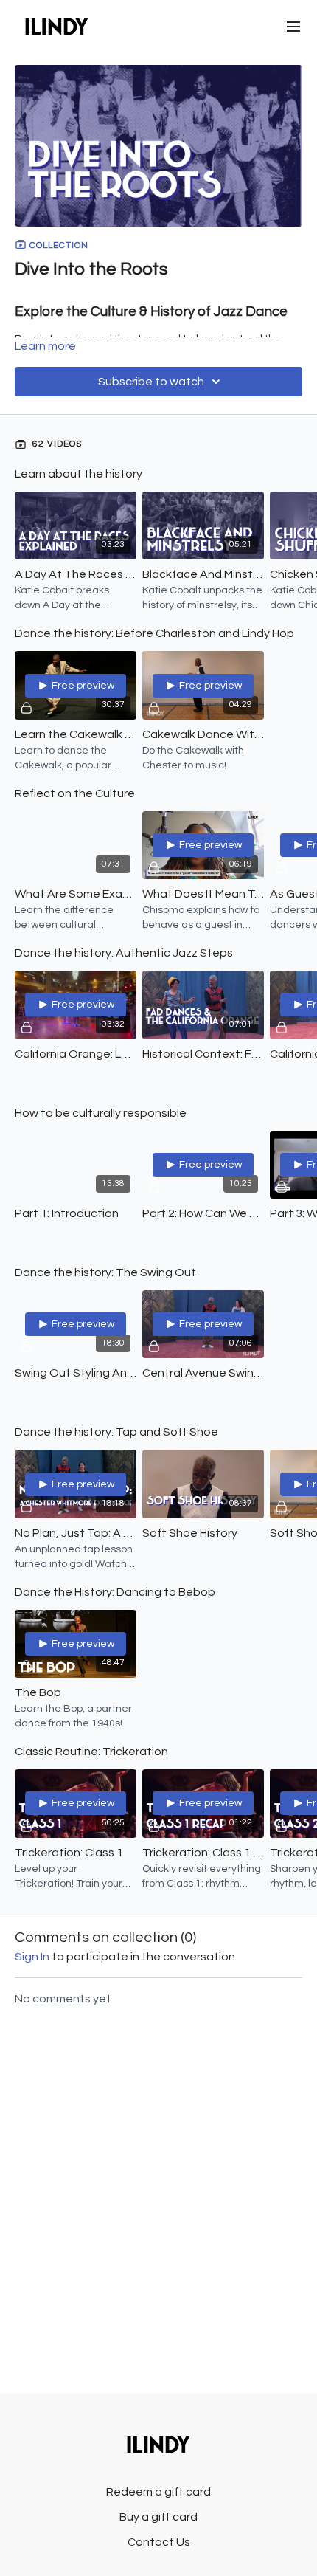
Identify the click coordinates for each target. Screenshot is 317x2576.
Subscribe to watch (151, 382)
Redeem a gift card (158, 2492)
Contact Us (159, 2542)
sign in (32, 1957)
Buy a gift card (158, 2517)
